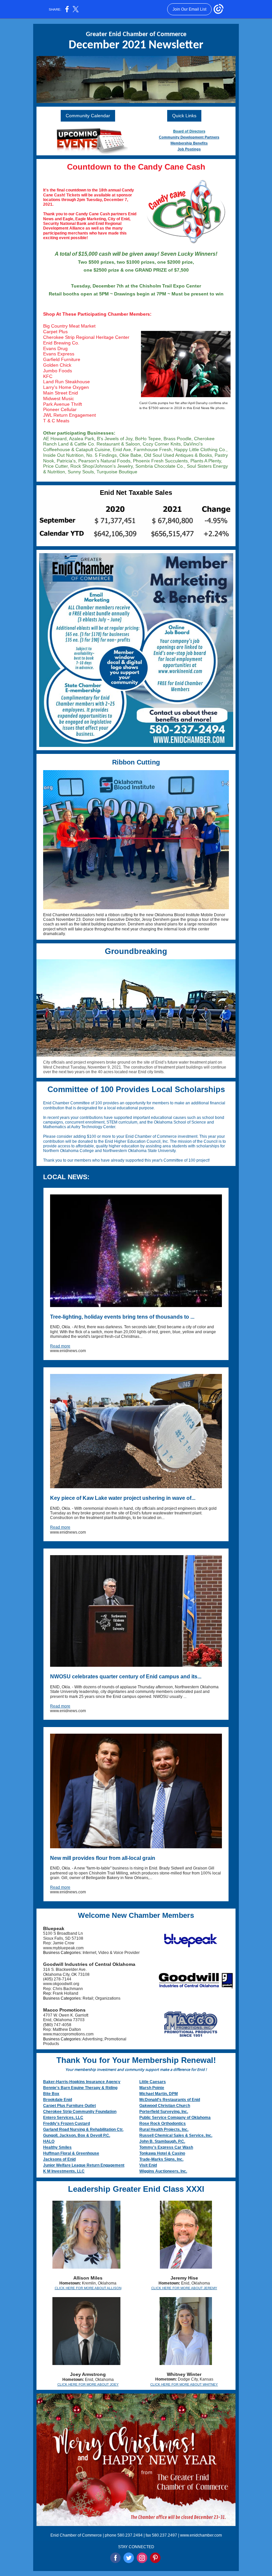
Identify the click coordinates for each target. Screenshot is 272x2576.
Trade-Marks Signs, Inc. (161, 2159)
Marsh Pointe (152, 2088)
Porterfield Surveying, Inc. (164, 2112)
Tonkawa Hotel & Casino (162, 2153)
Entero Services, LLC (63, 2118)
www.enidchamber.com (201, 2535)
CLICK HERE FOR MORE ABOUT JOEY (88, 2384)
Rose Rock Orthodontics (163, 2124)
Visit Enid (148, 2165)
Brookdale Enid (58, 2100)
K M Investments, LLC (64, 2171)
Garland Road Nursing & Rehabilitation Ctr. (83, 2129)
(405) (48, 1979)
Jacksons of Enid (59, 2159)
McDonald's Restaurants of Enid (170, 2100)
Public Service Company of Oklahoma (175, 2118)
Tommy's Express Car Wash (166, 2147)
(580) (48, 2025)
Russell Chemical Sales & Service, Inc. (176, 2135)
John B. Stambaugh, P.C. (162, 2141)
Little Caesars (153, 2082)
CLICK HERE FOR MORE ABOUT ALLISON (88, 2288)
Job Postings (189, 149)
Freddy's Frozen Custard (67, 2124)
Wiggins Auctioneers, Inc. (163, 2171)
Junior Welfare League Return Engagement (84, 2165)
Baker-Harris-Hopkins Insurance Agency (82, 2082)
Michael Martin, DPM (159, 2094)
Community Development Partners (189, 137)
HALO (49, 2141)
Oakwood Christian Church (165, 2106)
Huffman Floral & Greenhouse (71, 2153)
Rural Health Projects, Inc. (164, 2129)
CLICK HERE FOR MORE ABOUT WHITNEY (184, 2384)
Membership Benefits (189, 143)
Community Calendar (88, 116)
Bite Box (51, 2094)
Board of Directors (189, 131)
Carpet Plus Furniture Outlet (69, 2106)
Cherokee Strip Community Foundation (80, 2112)
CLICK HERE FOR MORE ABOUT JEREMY (184, 2288)
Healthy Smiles (57, 2147)
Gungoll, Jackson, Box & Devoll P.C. (77, 2135)
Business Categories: (63, 1953)
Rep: (48, 1993)
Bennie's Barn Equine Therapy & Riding (80, 2088)
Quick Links (184, 116)
